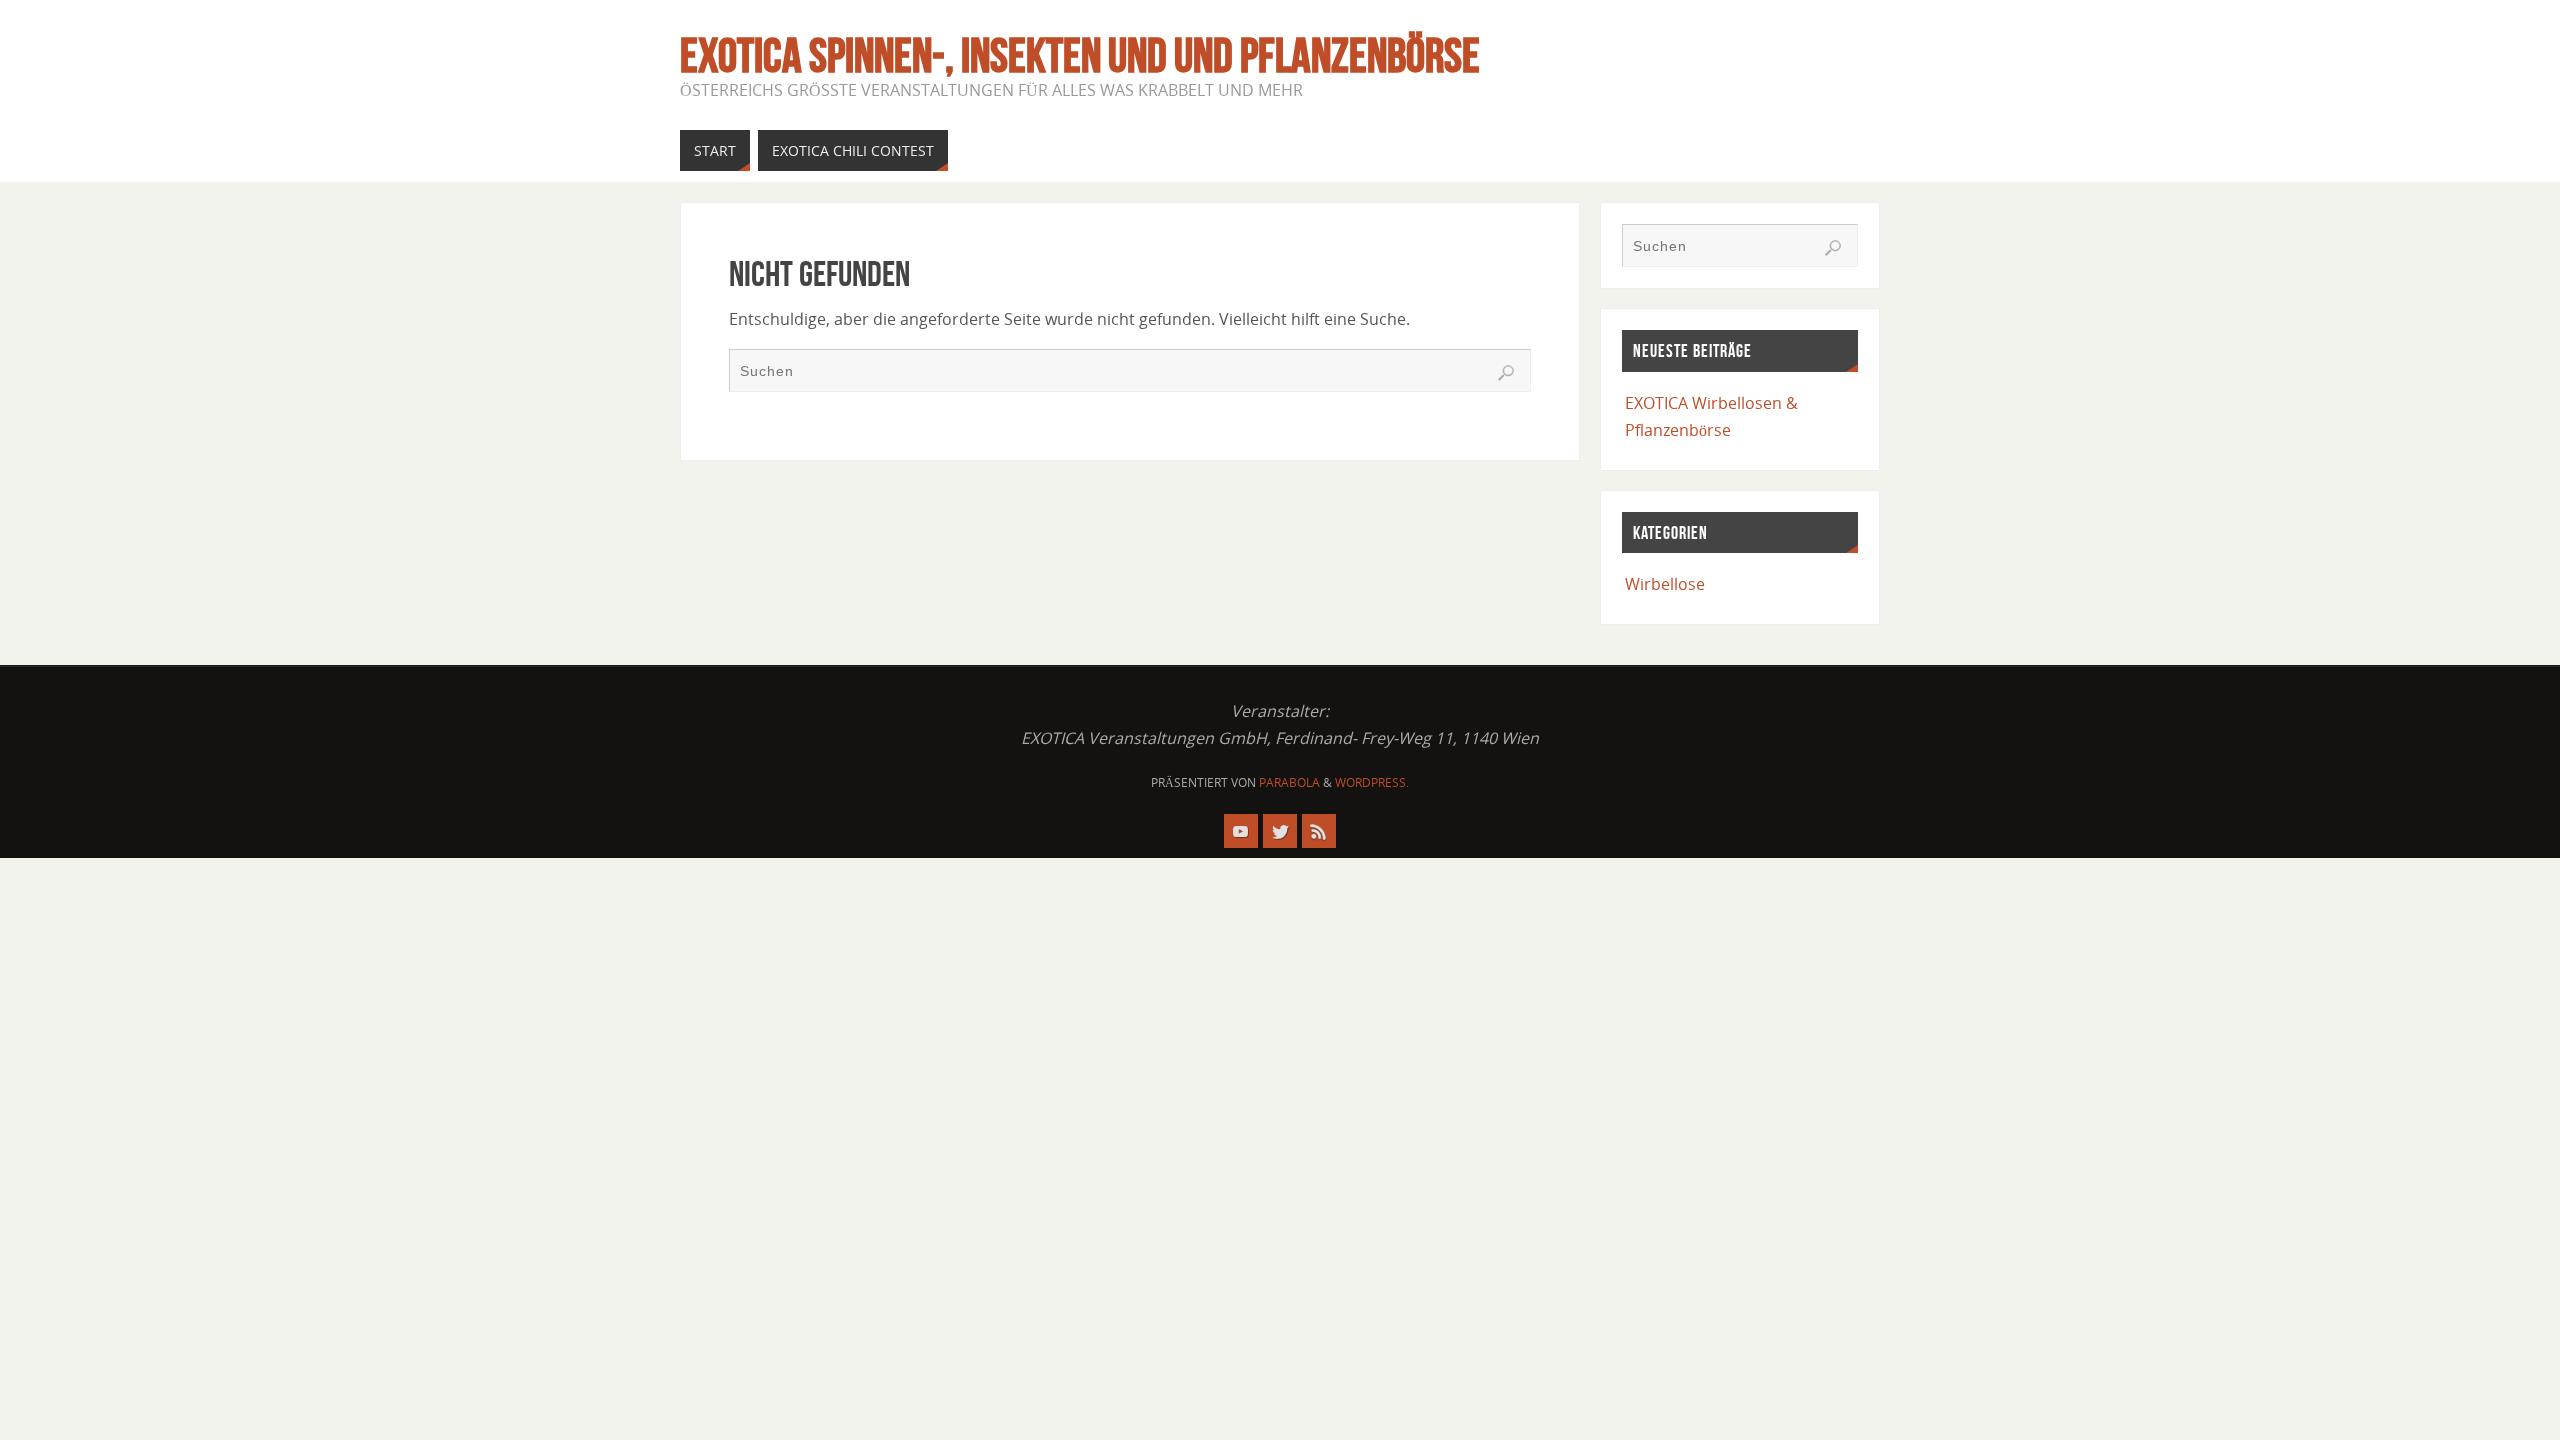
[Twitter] (1280, 831)
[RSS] (1319, 831)
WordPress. (1372, 782)
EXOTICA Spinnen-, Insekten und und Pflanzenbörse (1080, 56)
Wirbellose (1665, 584)
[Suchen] (1506, 373)
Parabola (1289, 782)
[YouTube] (1241, 831)
